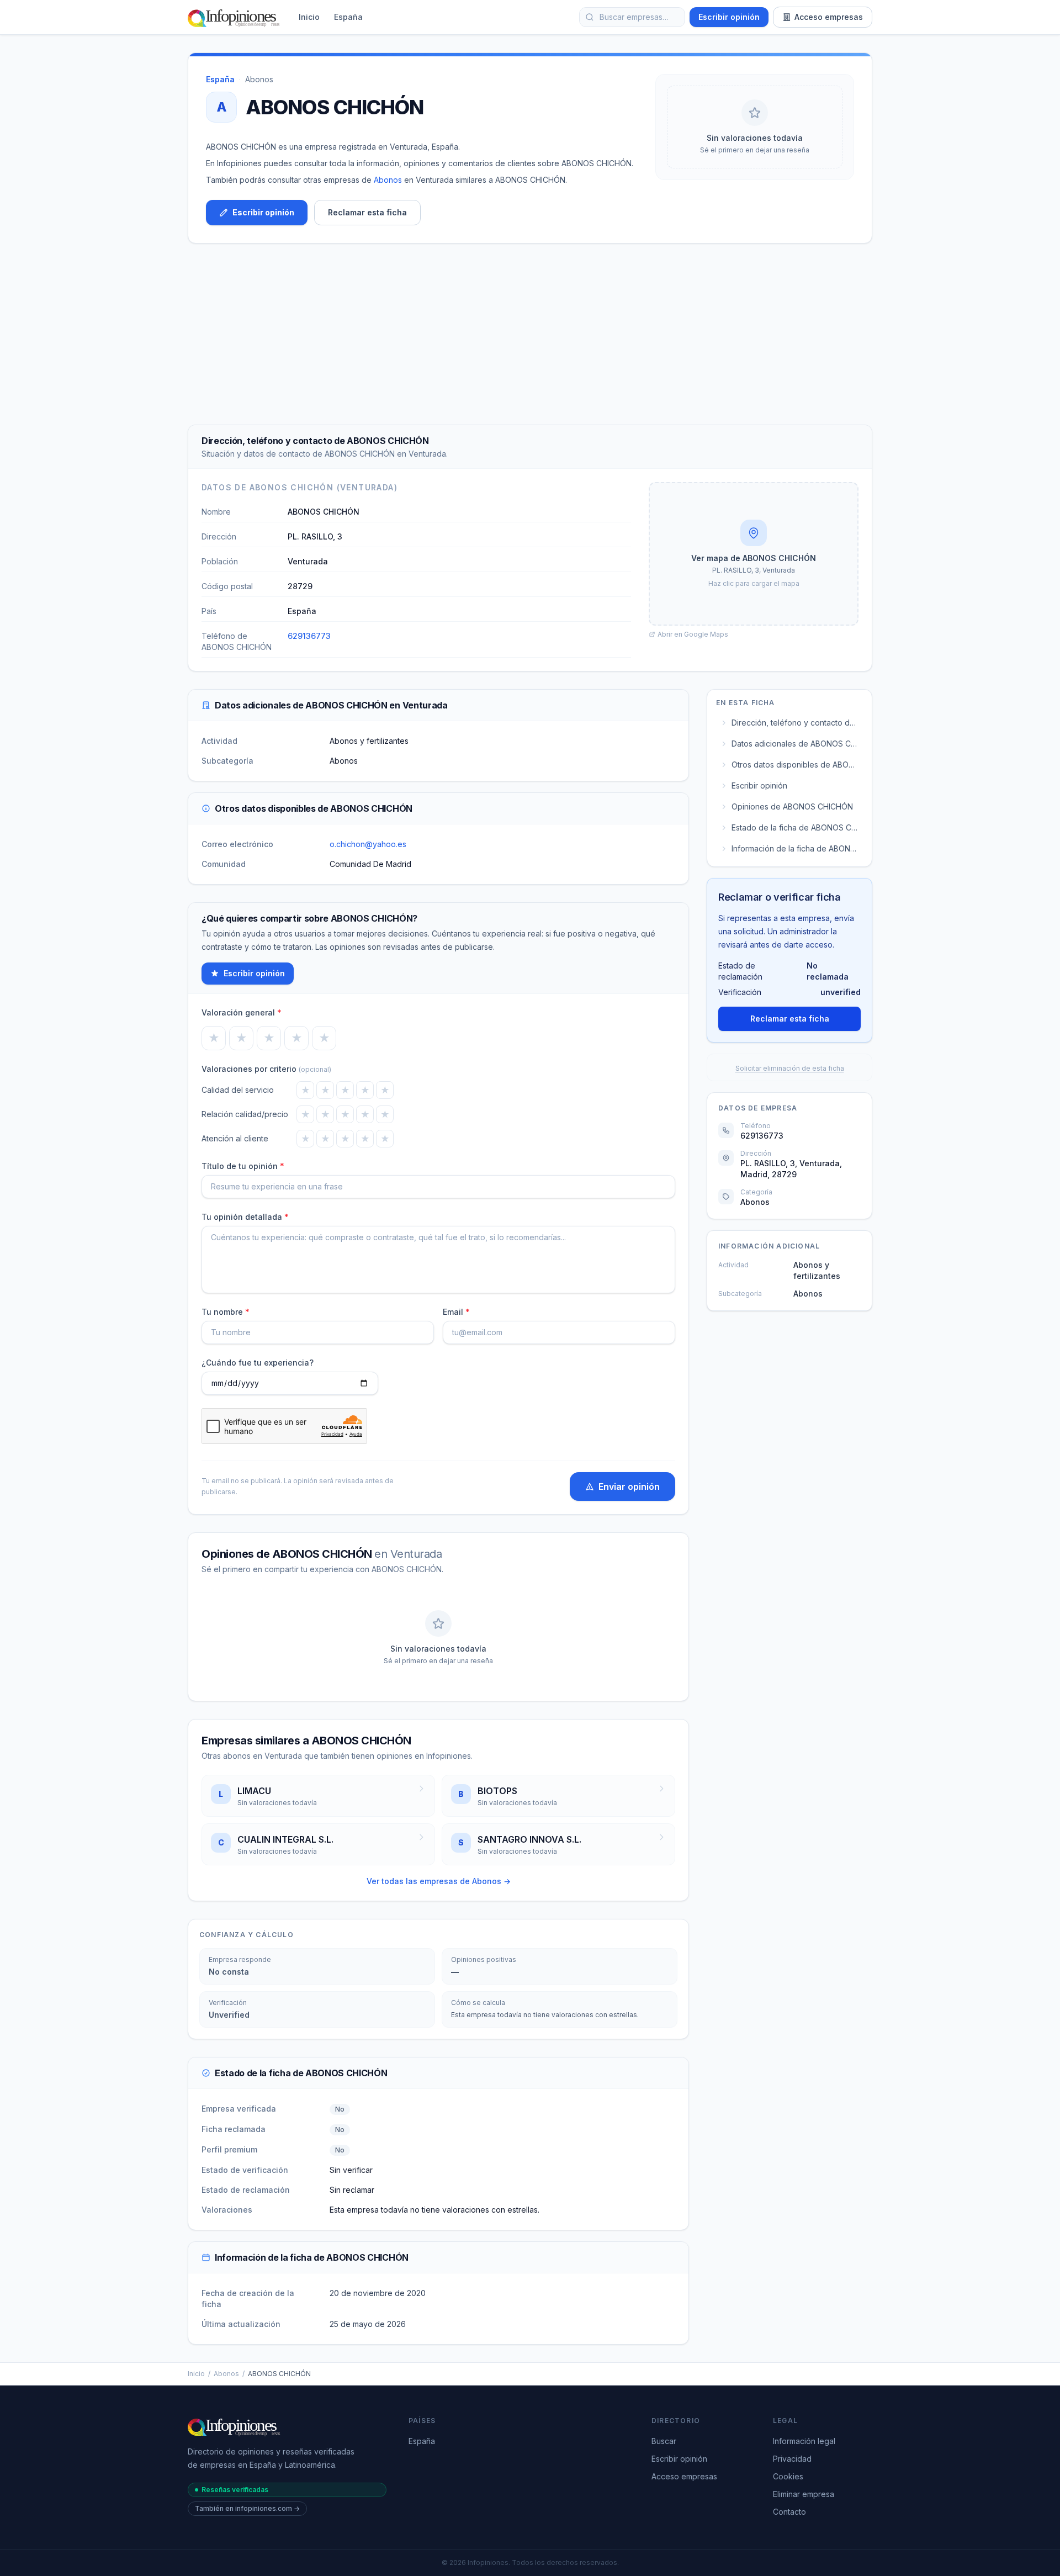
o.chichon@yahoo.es (368, 844)
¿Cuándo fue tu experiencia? (258, 1363)
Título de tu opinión (243, 1166)
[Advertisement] (530, 334)
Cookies (788, 2476)
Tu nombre (226, 1312)
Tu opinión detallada (245, 1217)
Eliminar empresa (804, 2494)
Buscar (664, 2441)
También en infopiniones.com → (247, 2508)
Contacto (789, 2512)
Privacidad (792, 2459)
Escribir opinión (729, 17)
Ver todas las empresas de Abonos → (439, 1881)
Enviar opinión (629, 1487)
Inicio (309, 17)
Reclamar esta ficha (367, 212)
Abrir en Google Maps (693, 634)
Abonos (259, 79)
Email (456, 1312)
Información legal (804, 2441)
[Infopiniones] (235, 17)
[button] (754, 554)
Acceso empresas (829, 17)
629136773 (309, 636)
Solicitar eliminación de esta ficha (790, 1068)
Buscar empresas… (634, 17)
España (348, 17)
